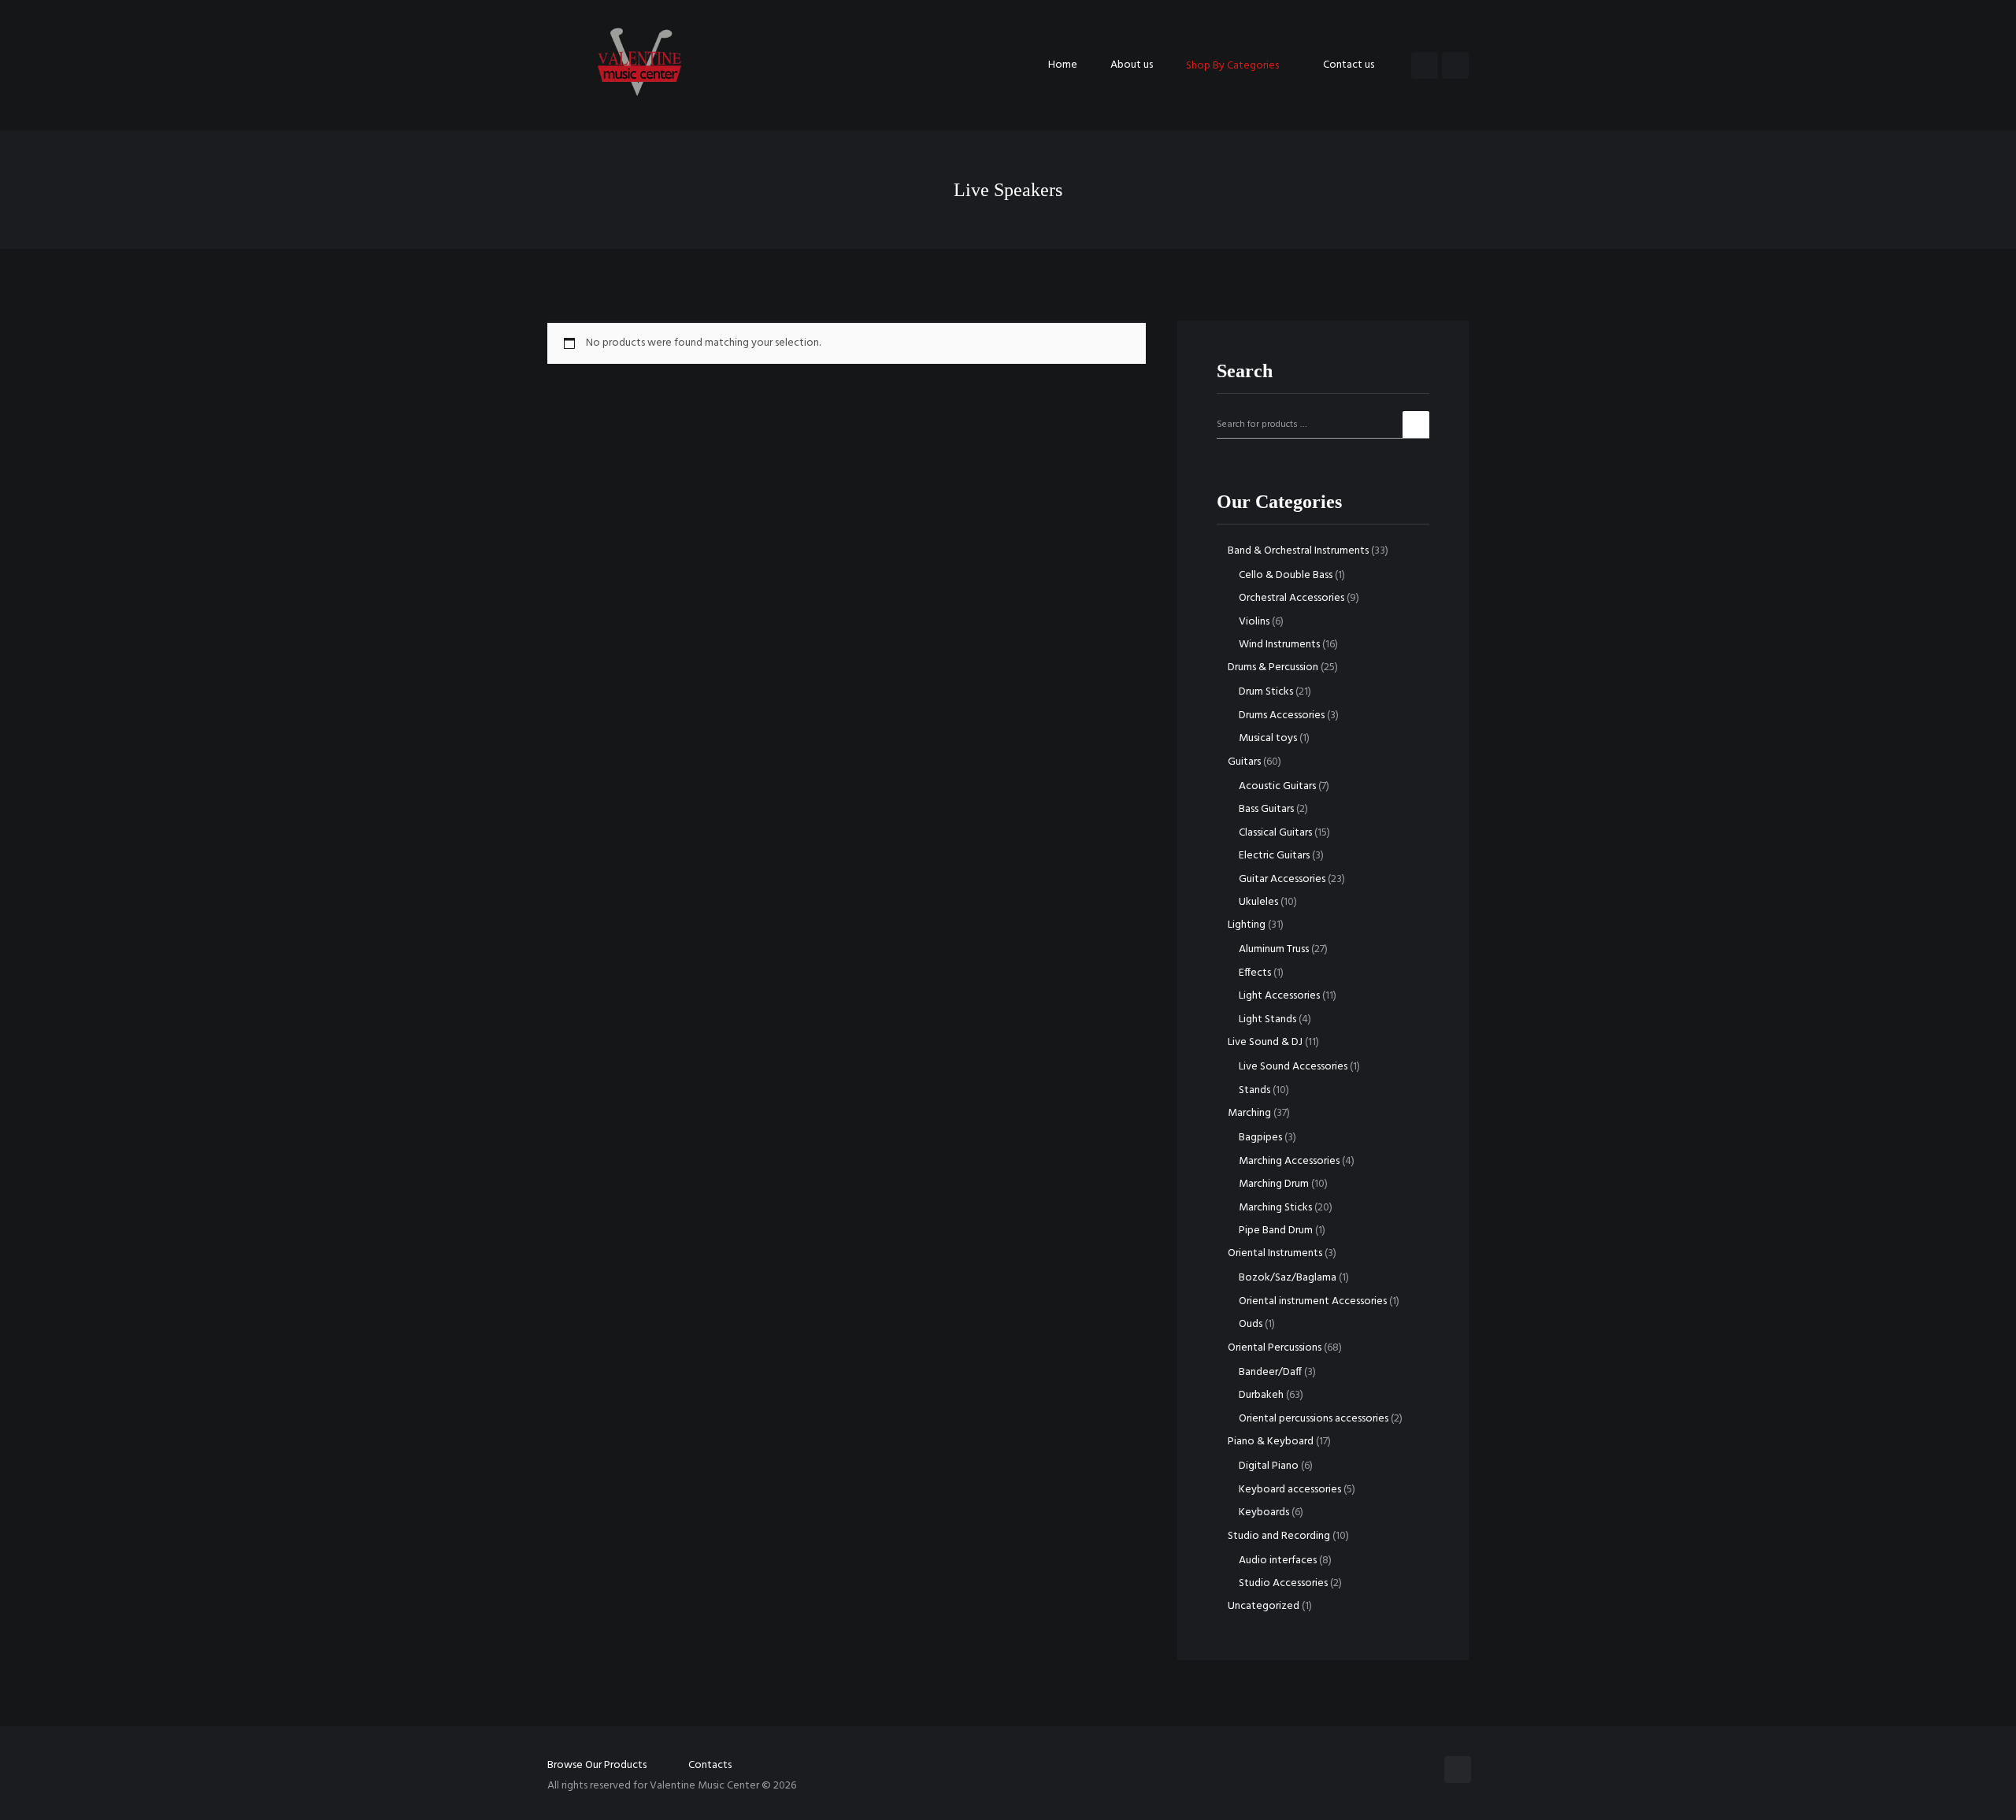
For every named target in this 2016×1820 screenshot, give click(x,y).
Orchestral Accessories (1291, 598)
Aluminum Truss (1274, 949)
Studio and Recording (1279, 1536)
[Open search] (1425, 65)
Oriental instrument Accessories (1313, 1301)
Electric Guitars (1274, 856)
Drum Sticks (1266, 692)
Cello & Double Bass (1286, 575)
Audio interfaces (1278, 1561)
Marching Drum (1274, 1184)
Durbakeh (1261, 1395)
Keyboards (1264, 1512)
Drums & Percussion (1273, 667)
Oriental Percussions (1275, 1348)
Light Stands (1267, 1019)
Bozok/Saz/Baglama (1288, 1278)
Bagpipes (1260, 1138)
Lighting (1247, 925)
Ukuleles (1258, 902)
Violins (1254, 622)
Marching (1249, 1113)
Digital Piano (1269, 1466)
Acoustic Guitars (1277, 786)
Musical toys (1268, 738)
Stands (1254, 1090)
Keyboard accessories (1290, 1490)
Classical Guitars (1275, 833)
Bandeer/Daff (1270, 1372)
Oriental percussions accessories (1314, 1419)
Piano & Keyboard (1271, 1442)
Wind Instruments (1279, 645)
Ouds (1251, 1324)
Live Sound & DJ (1265, 1042)
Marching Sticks (1275, 1208)
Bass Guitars (1266, 809)
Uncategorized (1264, 1606)
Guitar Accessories (1282, 879)
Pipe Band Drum (1276, 1231)
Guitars (1244, 762)
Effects (1255, 973)
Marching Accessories (1289, 1161)
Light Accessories (1279, 996)
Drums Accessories (1282, 715)
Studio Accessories (1283, 1583)
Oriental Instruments (1275, 1253)
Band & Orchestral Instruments (1298, 551)
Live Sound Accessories (1293, 1067)
